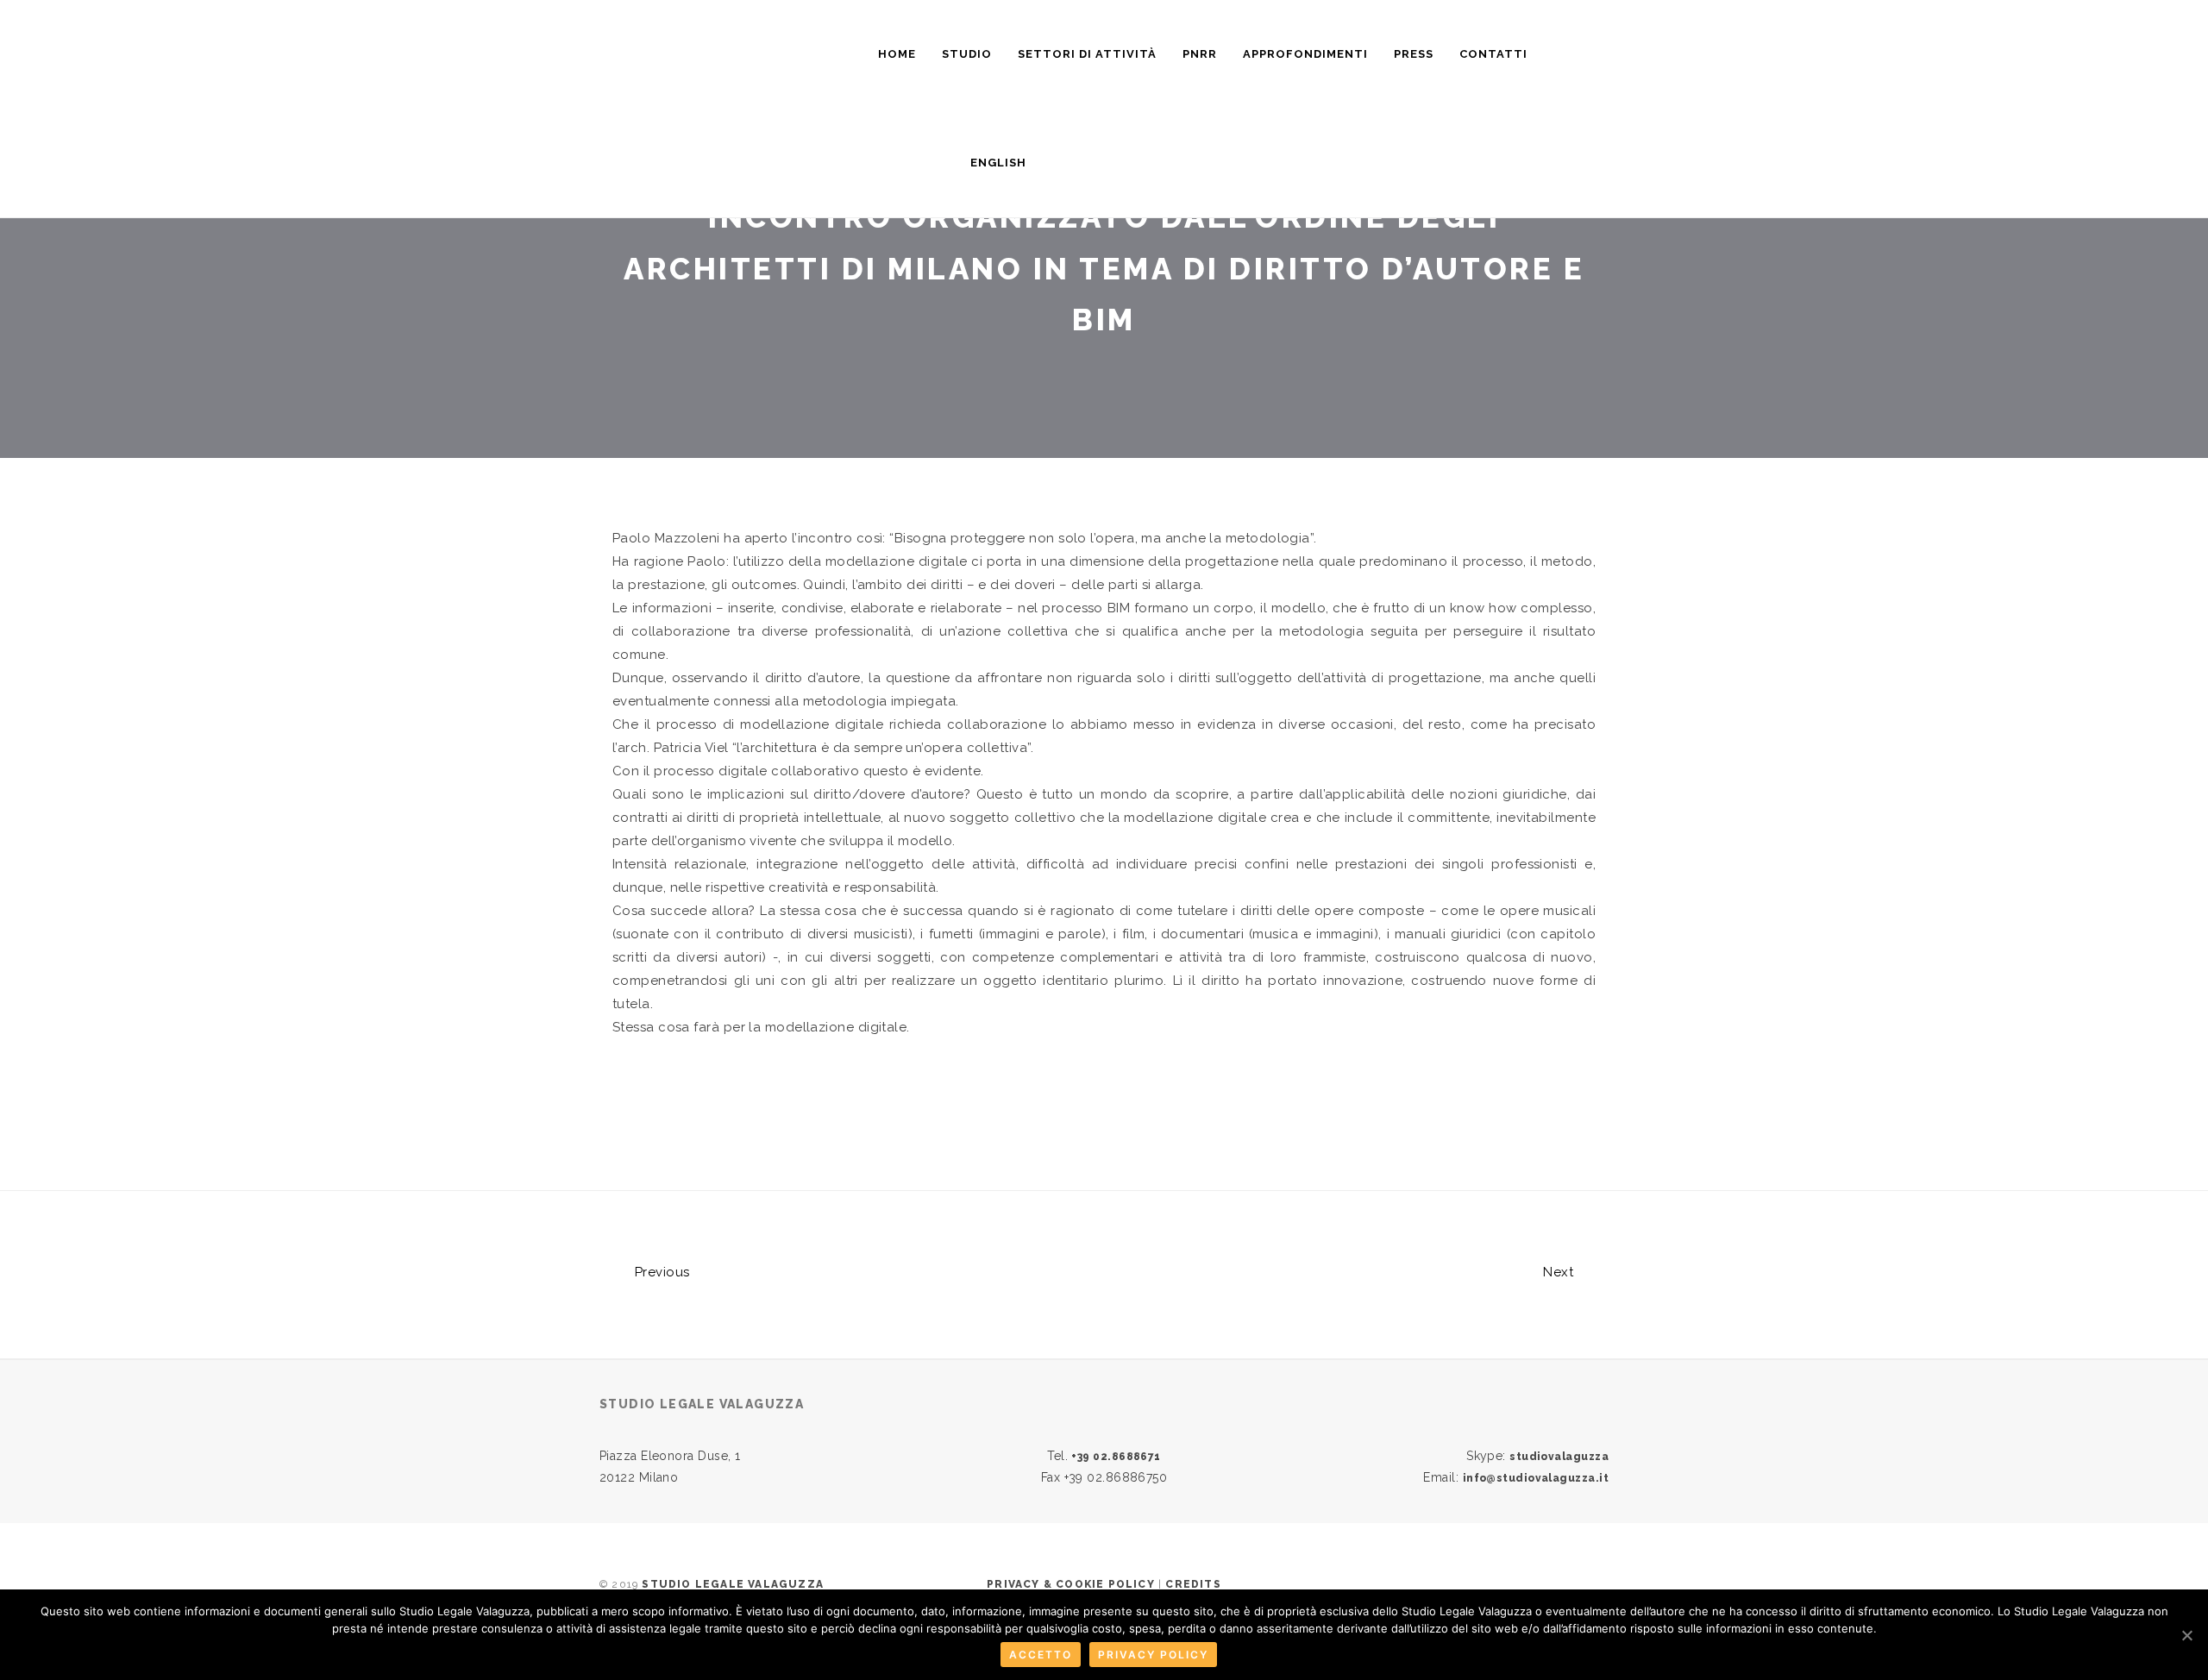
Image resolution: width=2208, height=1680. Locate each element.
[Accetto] (2186, 1635)
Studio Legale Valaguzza (733, 1584)
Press (1414, 54)
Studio (967, 54)
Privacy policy (1153, 1655)
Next (1560, 1272)
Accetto (1041, 1655)
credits (1193, 1584)
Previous (660, 1272)
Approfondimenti (1305, 54)
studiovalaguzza (1559, 1457)
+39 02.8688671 (1116, 1457)
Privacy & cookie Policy (1071, 1584)
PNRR (1200, 54)
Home (897, 54)
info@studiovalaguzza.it (1536, 1478)
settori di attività (1087, 54)
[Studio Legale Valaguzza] (751, 46)
